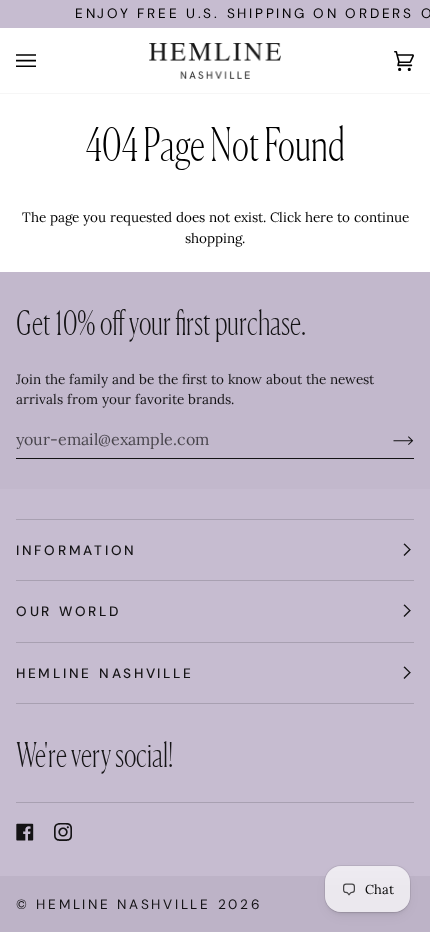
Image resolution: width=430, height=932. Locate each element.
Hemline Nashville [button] (104, 673)
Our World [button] (68, 611)
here (319, 217)
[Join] (387, 439)
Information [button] (76, 550)
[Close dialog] (408, 719)
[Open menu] (46, 60)
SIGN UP (284, 872)
